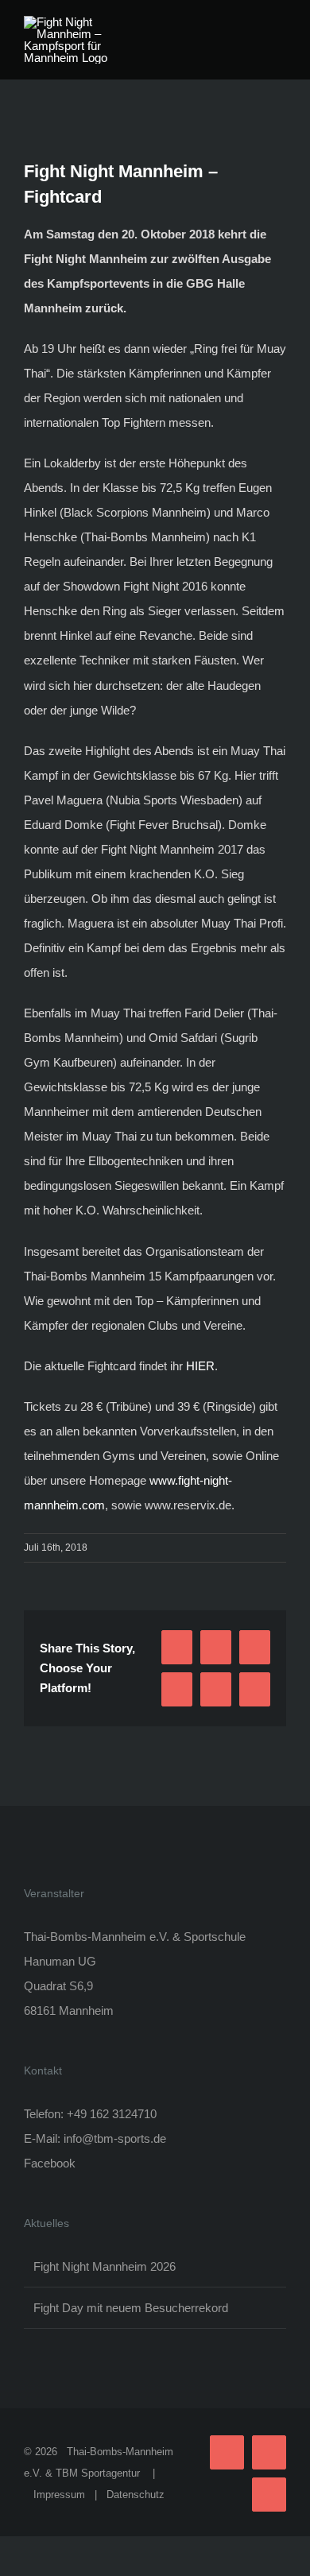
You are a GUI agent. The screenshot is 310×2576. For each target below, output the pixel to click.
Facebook (50, 2163)
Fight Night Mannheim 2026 (105, 2266)
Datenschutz (136, 2495)
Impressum (59, 2495)
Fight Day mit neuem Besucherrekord (131, 2308)
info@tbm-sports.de (115, 2138)
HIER (200, 1366)
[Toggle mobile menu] (280, 24)
